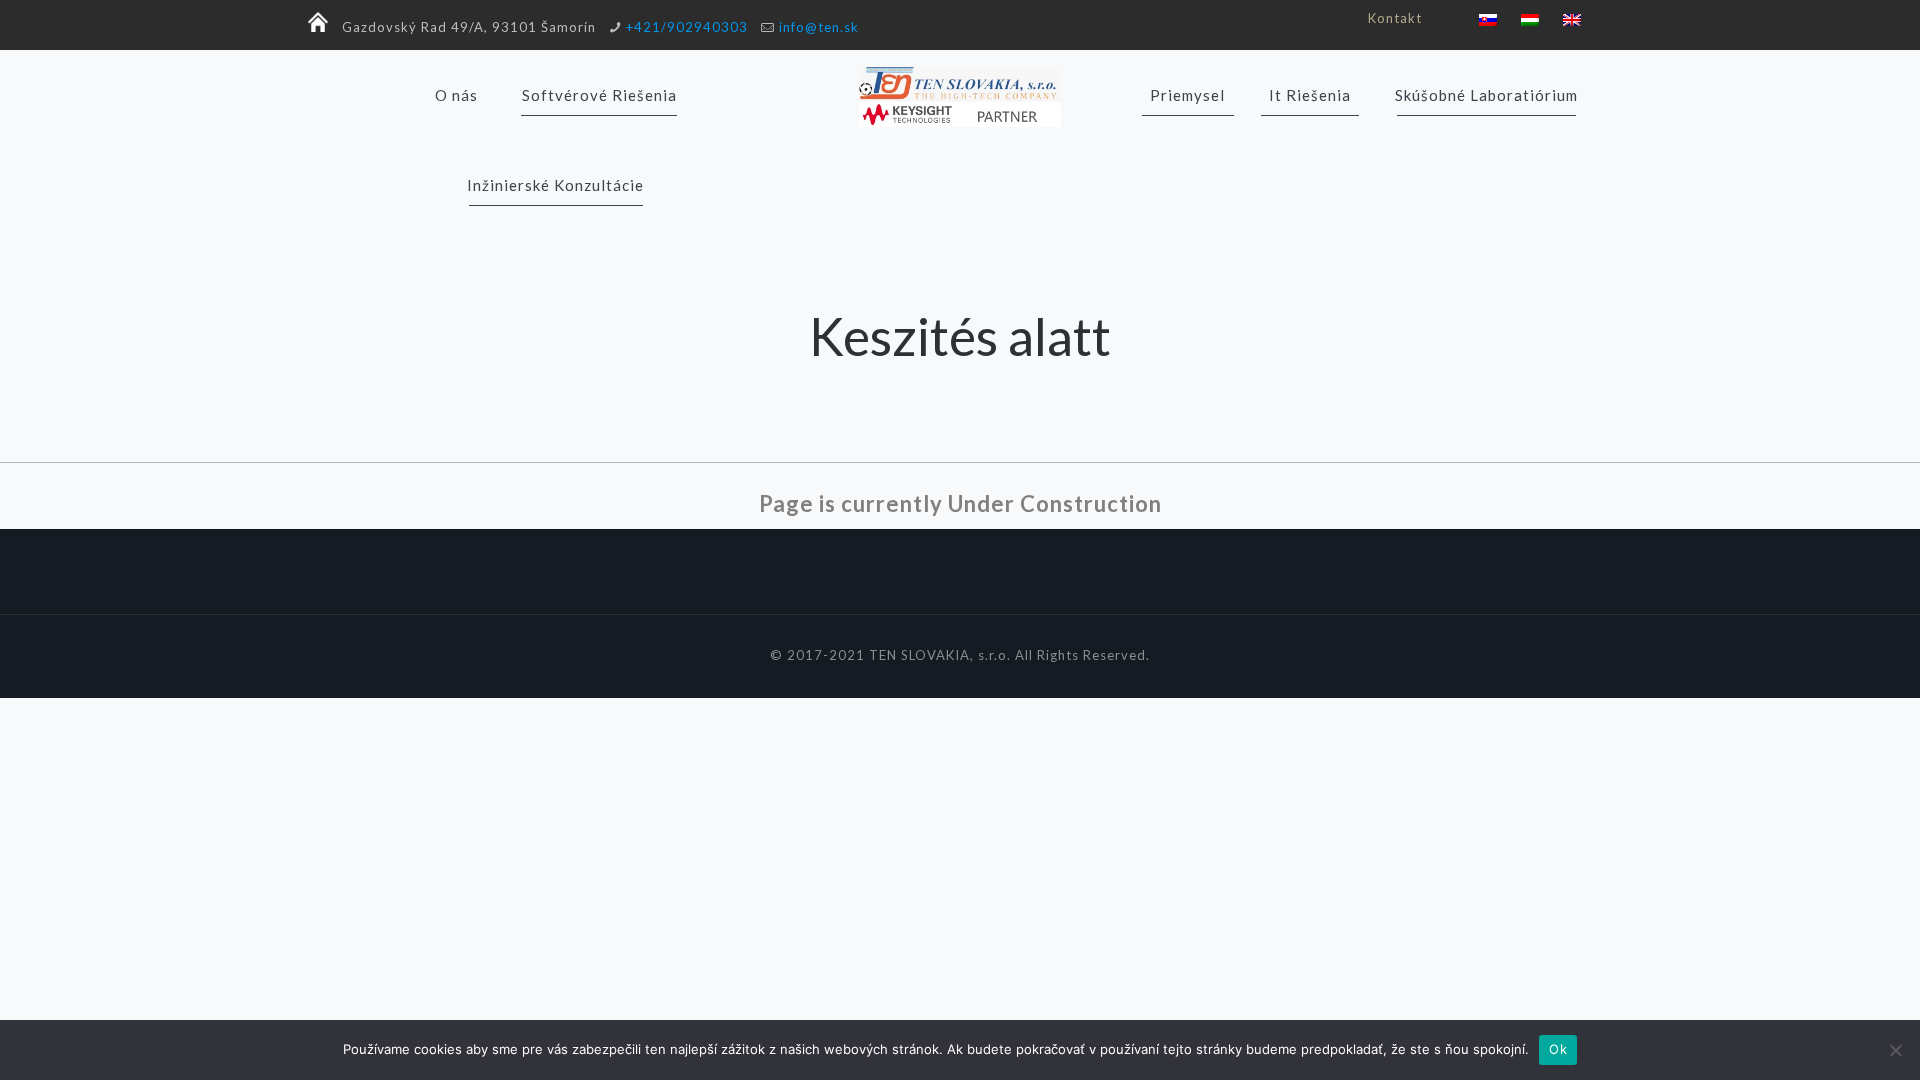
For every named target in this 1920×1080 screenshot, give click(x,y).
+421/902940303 (687, 27)
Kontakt (1395, 18)
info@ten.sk (819, 27)
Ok (1558, 1049)
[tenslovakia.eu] (959, 95)
